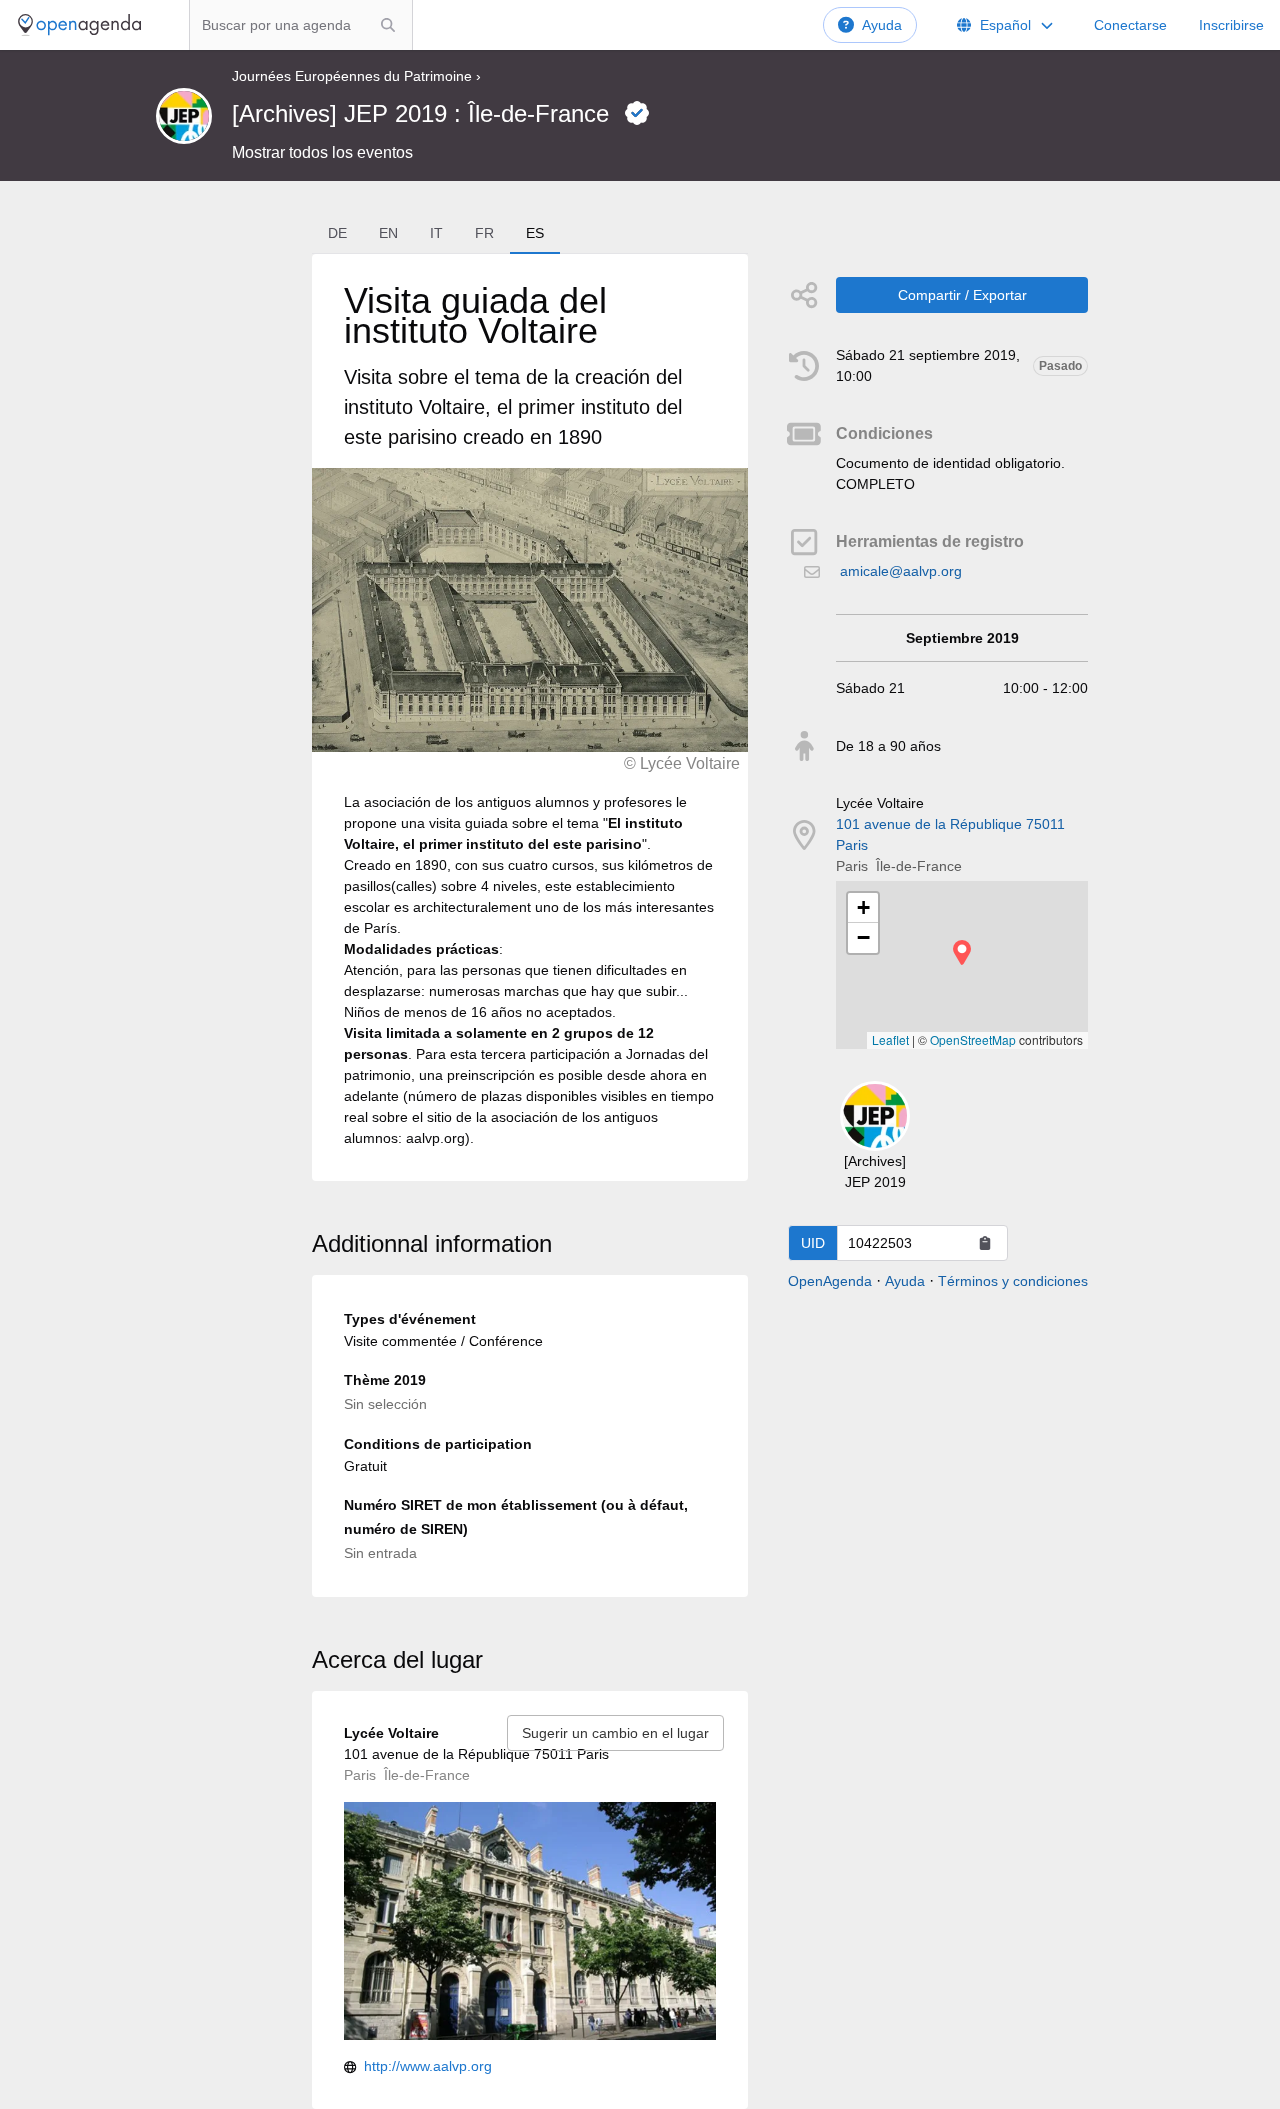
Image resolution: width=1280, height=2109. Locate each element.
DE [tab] (337, 233)
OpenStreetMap (973, 1039)
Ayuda (882, 25)
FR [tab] (484, 233)
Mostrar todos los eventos (322, 152)
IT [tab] (436, 233)
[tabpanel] (530, 717)
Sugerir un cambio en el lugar (615, 1733)
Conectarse (1130, 25)
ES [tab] (535, 233)
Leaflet (890, 1039)
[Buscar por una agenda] (388, 25)
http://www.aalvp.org (428, 2066)
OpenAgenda (830, 1281)
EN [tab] (388, 233)
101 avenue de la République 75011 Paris (950, 834)
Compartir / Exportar (962, 295)
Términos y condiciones (1013, 1281)
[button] (962, 952)
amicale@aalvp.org (901, 571)
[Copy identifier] (985, 1243)
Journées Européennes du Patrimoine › (356, 76)
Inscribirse (1231, 25)
